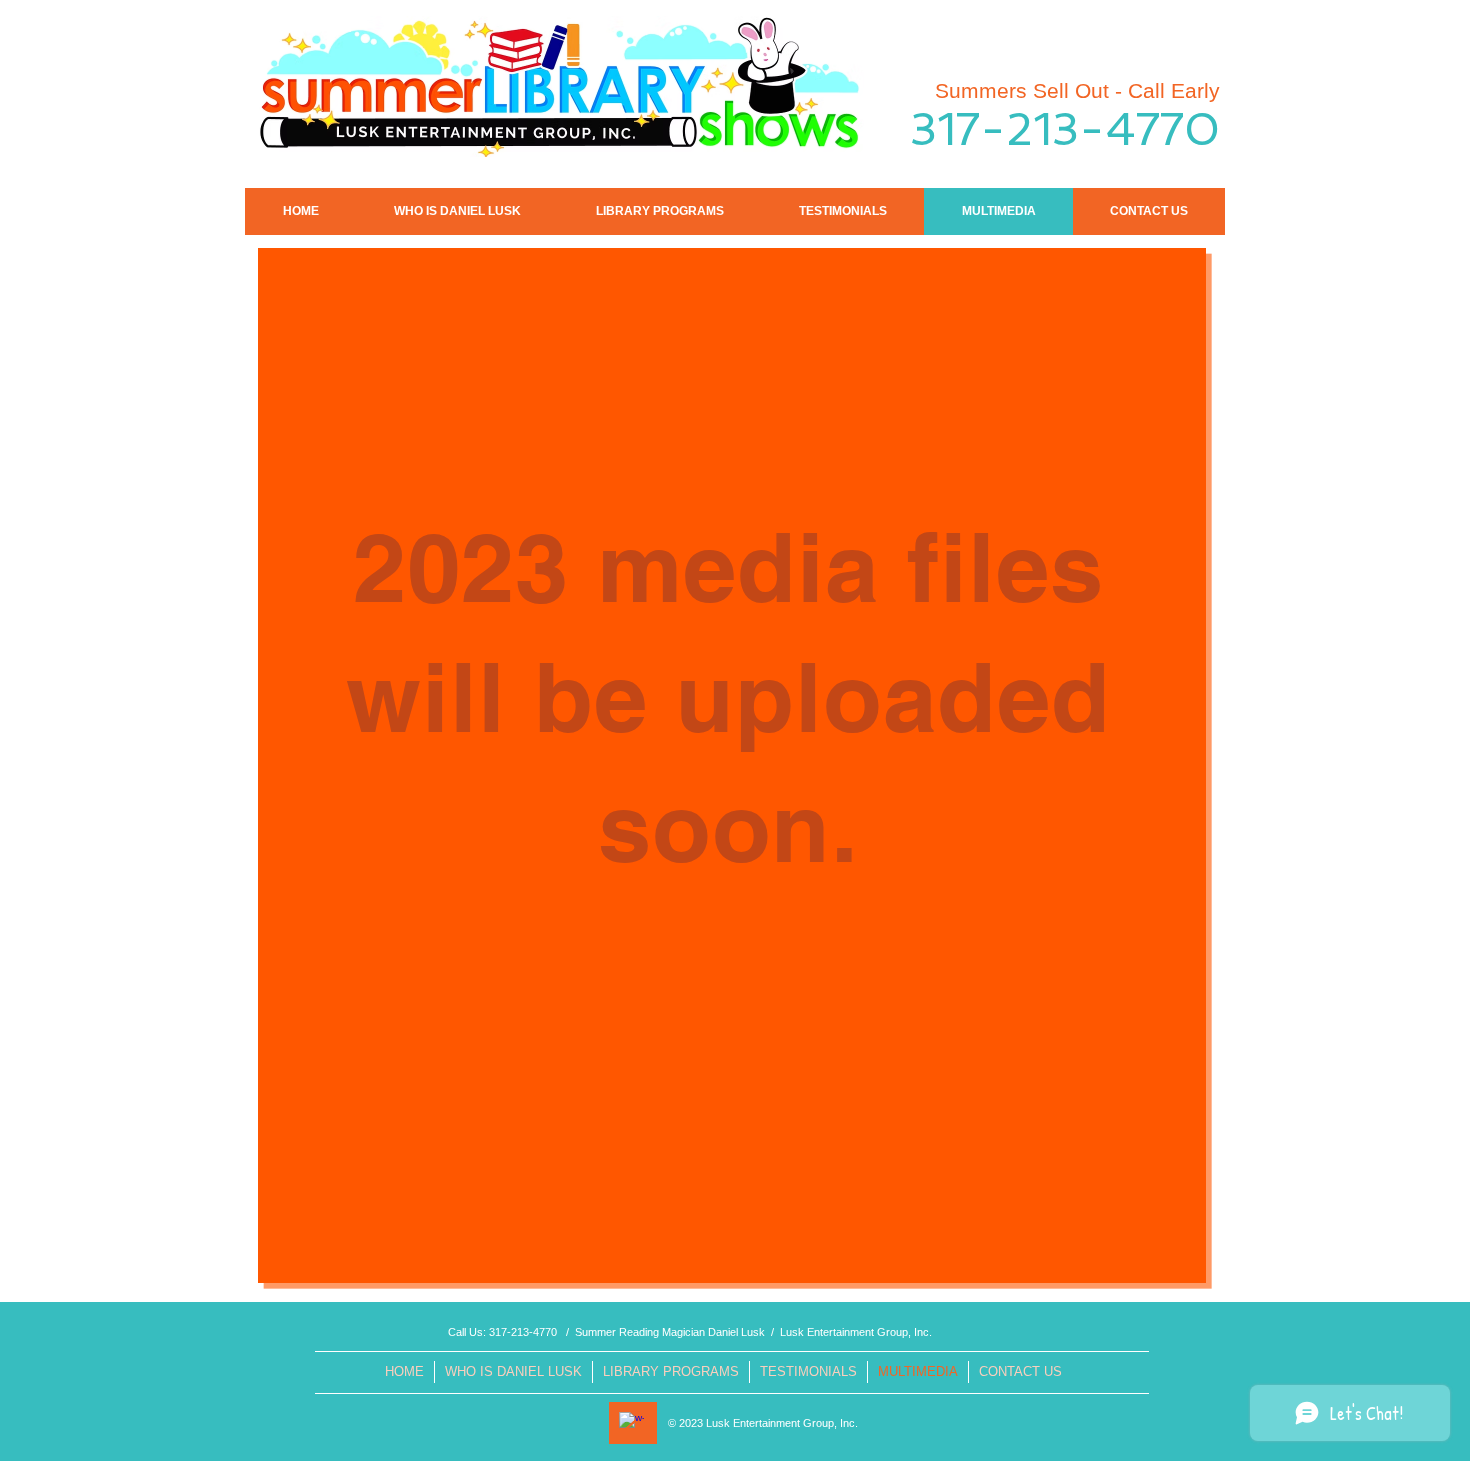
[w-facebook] (631, 1424)
